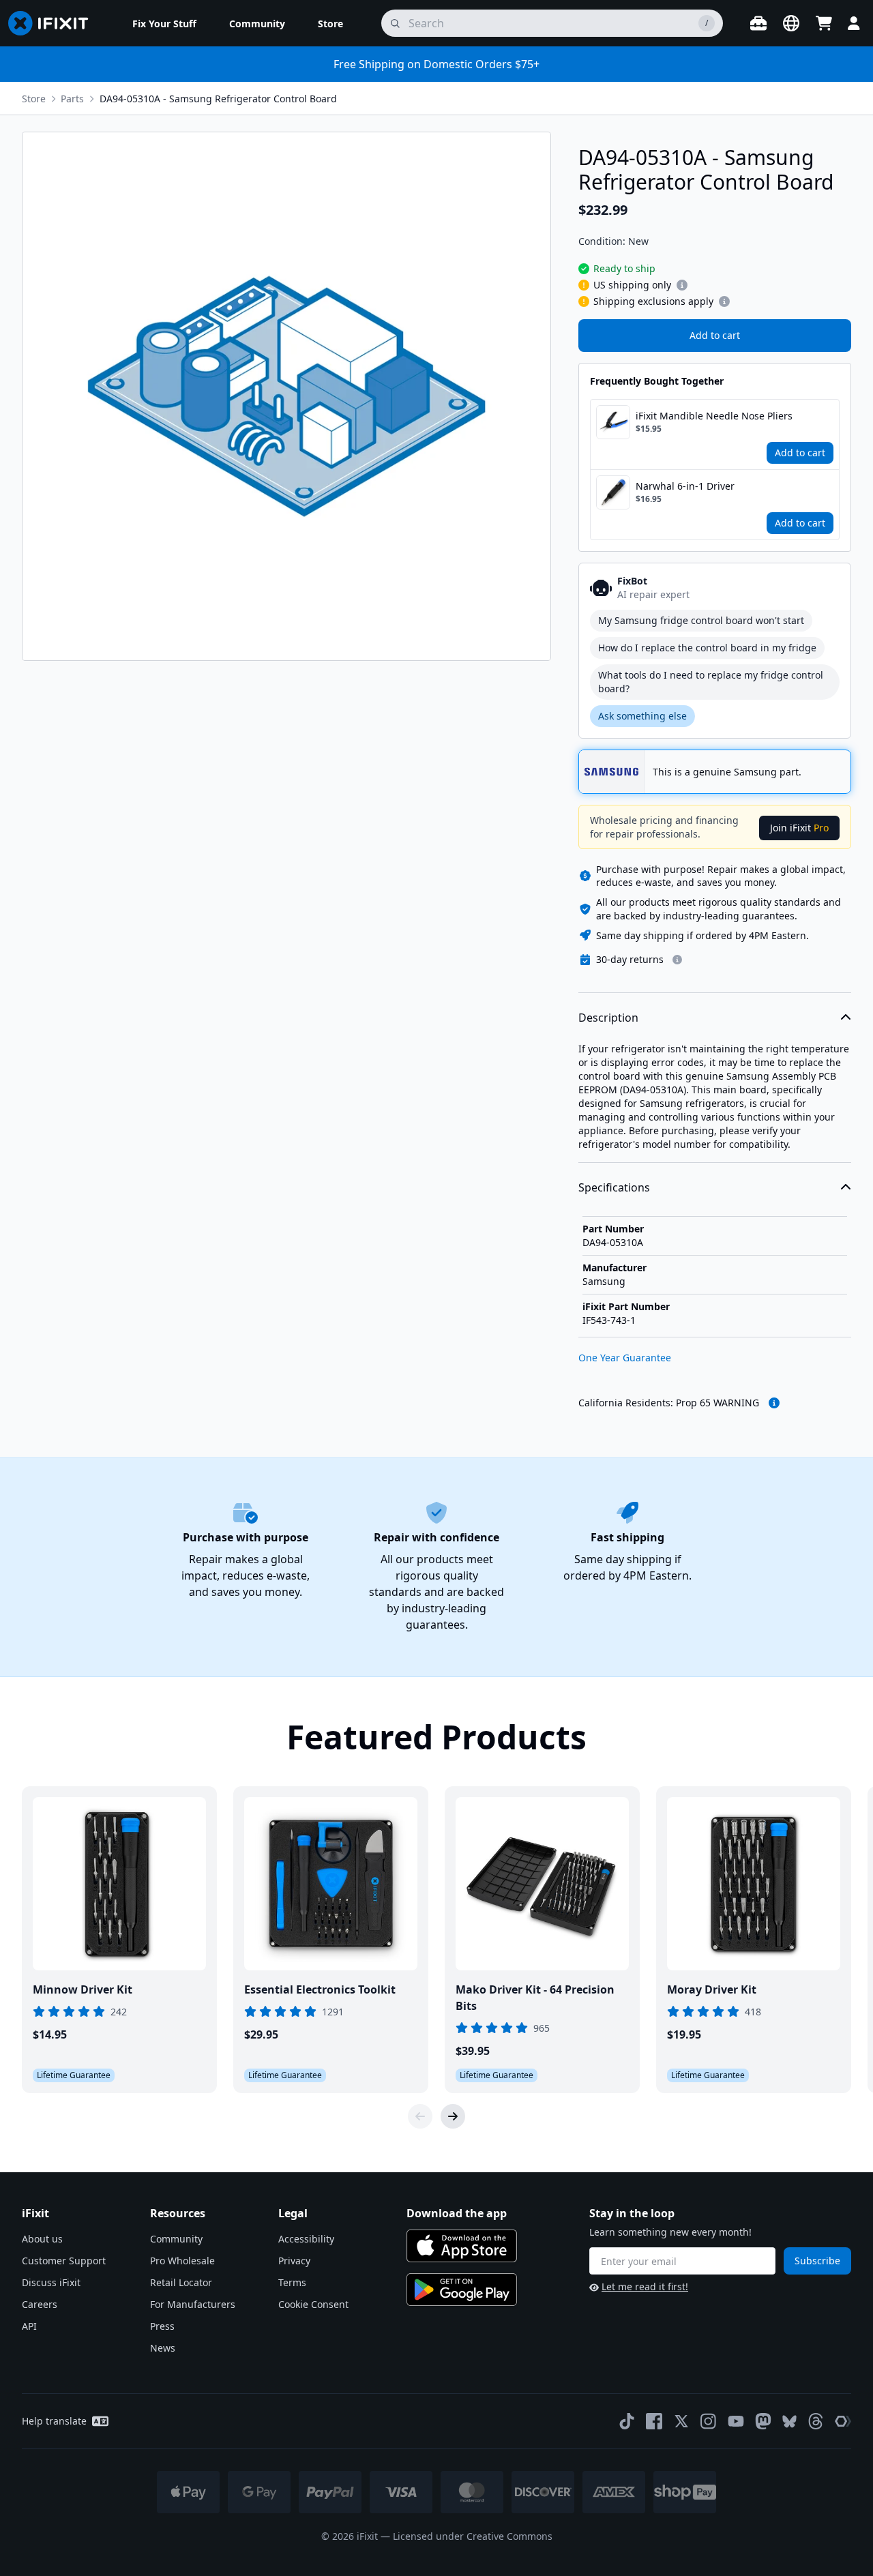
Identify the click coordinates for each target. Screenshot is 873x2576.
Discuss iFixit (51, 2282)
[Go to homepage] (54, 23)
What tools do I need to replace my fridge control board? (711, 682)
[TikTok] (627, 2421)
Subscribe (817, 2261)
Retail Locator (181, 2282)
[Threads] (816, 2421)
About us (42, 2239)
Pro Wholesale (182, 2261)
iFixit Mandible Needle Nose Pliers (714, 416)
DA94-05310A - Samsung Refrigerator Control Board (218, 99)
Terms (292, 2282)
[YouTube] (736, 2421)
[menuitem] (164, 23)
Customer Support (64, 2261)
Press (162, 2326)
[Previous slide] (420, 2116)
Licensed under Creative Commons (473, 2536)
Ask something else (642, 716)
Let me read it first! (645, 2286)
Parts (72, 99)
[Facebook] (654, 2421)
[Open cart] (824, 23)
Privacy (294, 2261)
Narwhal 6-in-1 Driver (685, 486)
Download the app (457, 2213)
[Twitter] (681, 2421)
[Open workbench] (758, 23)
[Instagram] (709, 2421)
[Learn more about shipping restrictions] (682, 285)
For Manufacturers (193, 2304)
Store (34, 99)
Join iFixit (799, 828)
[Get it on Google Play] (462, 2290)
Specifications (614, 1187)
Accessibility (306, 2239)
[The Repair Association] (843, 2421)
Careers (40, 2304)
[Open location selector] (791, 23)
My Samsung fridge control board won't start (701, 620)
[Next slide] (453, 2116)
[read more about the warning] (774, 1403)
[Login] (854, 23)
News (163, 2348)
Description (608, 1018)
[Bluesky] (789, 2422)
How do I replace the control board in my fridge (707, 648)
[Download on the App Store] (462, 2246)
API (29, 2326)
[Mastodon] (763, 2421)
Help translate (54, 2421)
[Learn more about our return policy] (677, 960)
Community (176, 2239)
